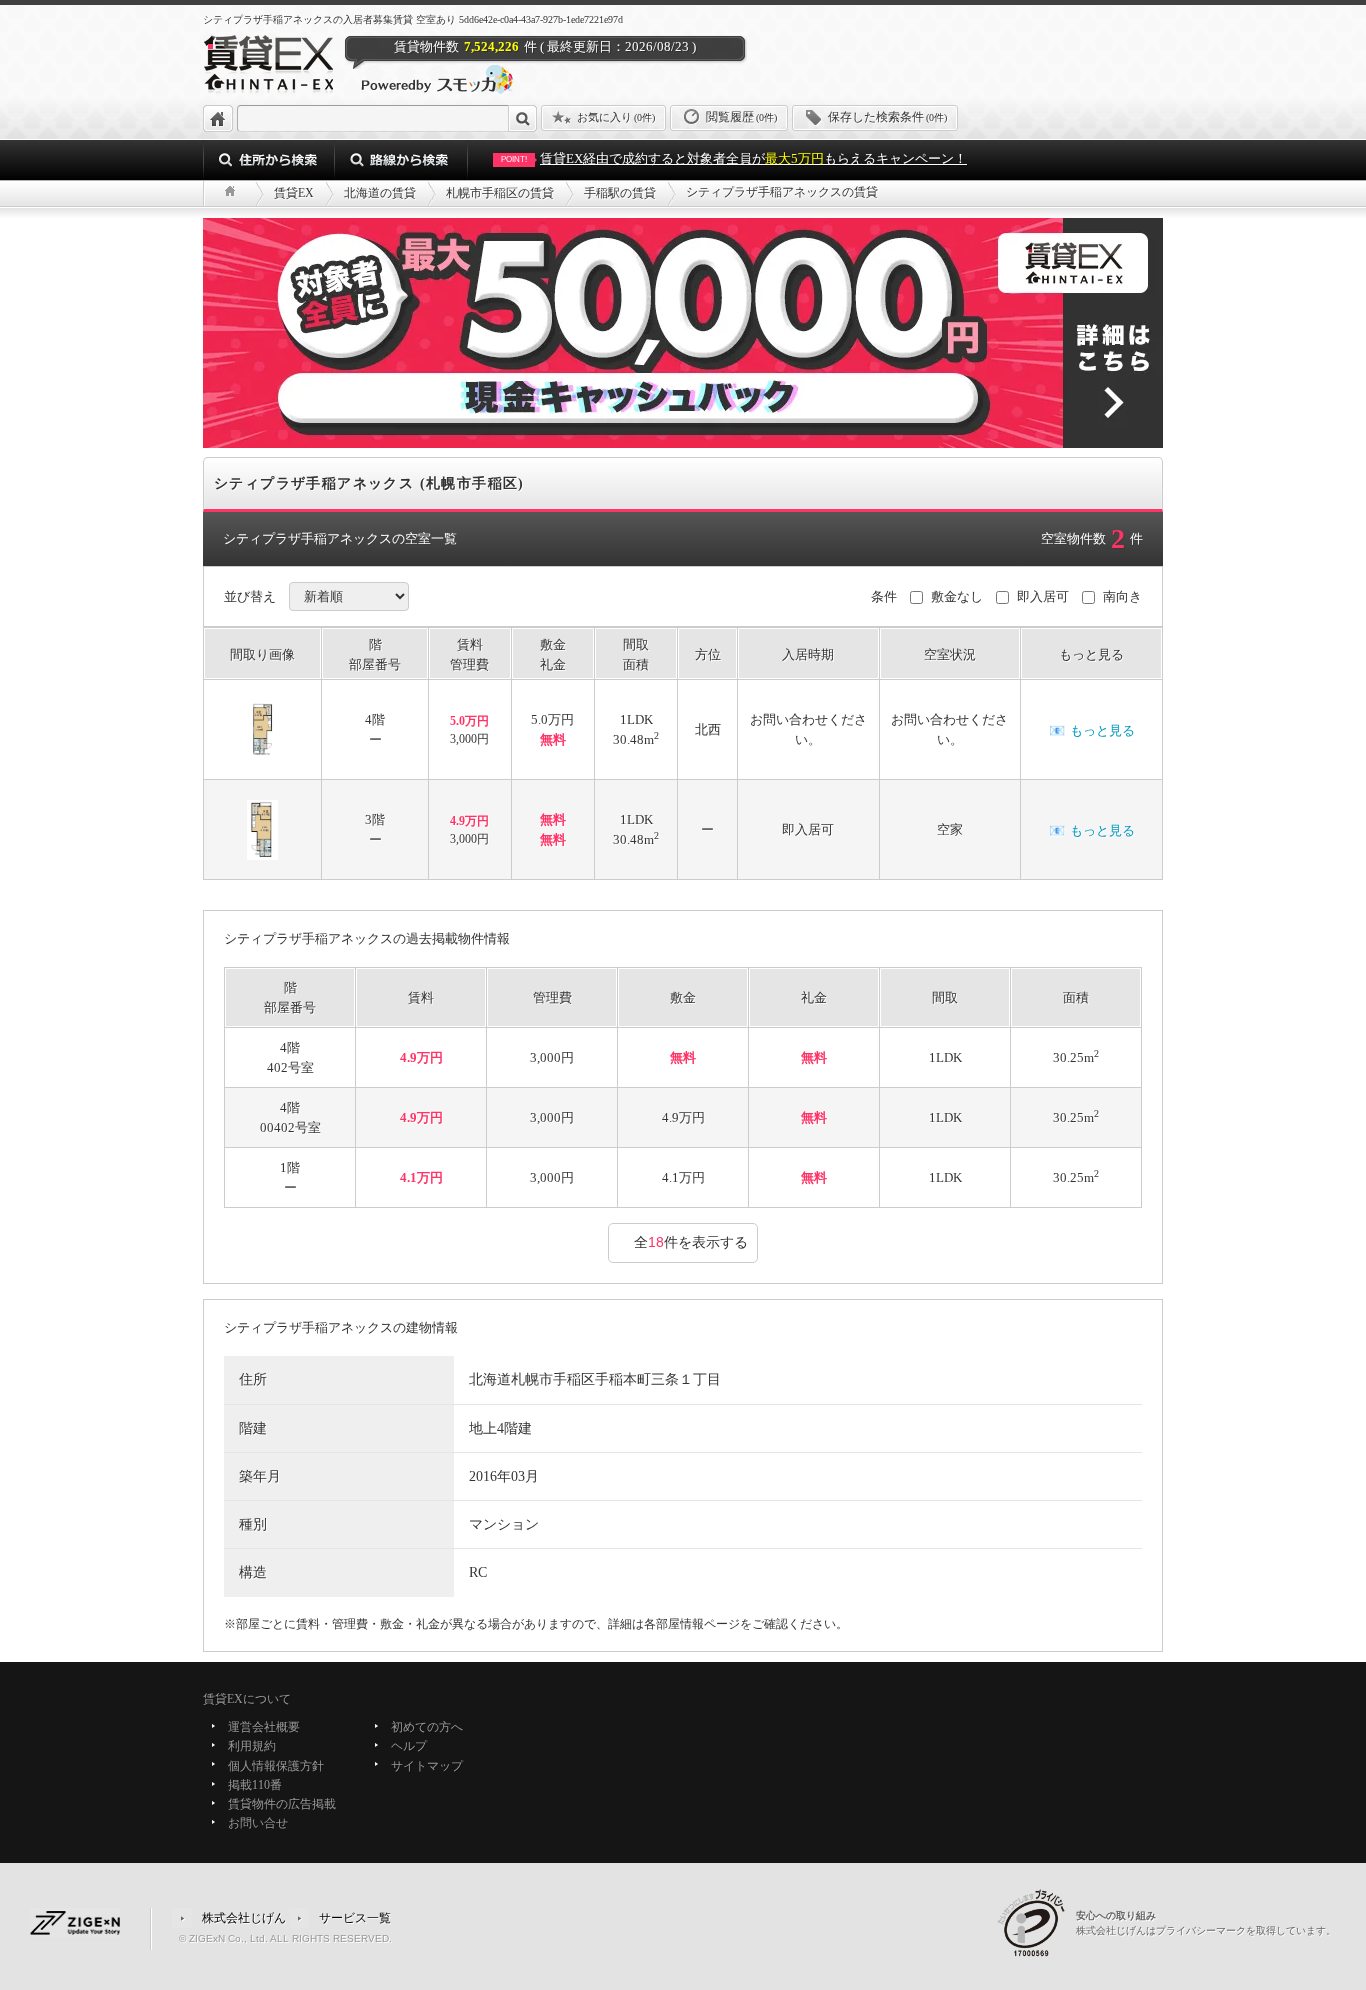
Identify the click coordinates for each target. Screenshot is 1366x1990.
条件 (884, 596)
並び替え (250, 596)
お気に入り (616, 117)
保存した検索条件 (887, 117)
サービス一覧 (355, 1917)
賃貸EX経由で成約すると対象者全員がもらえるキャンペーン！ (734, 158)
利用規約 (252, 1747)
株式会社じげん (244, 1917)
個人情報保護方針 (276, 1766)
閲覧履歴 (741, 117)
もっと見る (1092, 730)
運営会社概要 (264, 1727)
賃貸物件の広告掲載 (282, 1804)
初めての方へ (427, 1727)
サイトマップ (427, 1766)
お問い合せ (258, 1824)
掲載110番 (255, 1785)
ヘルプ (409, 1747)
